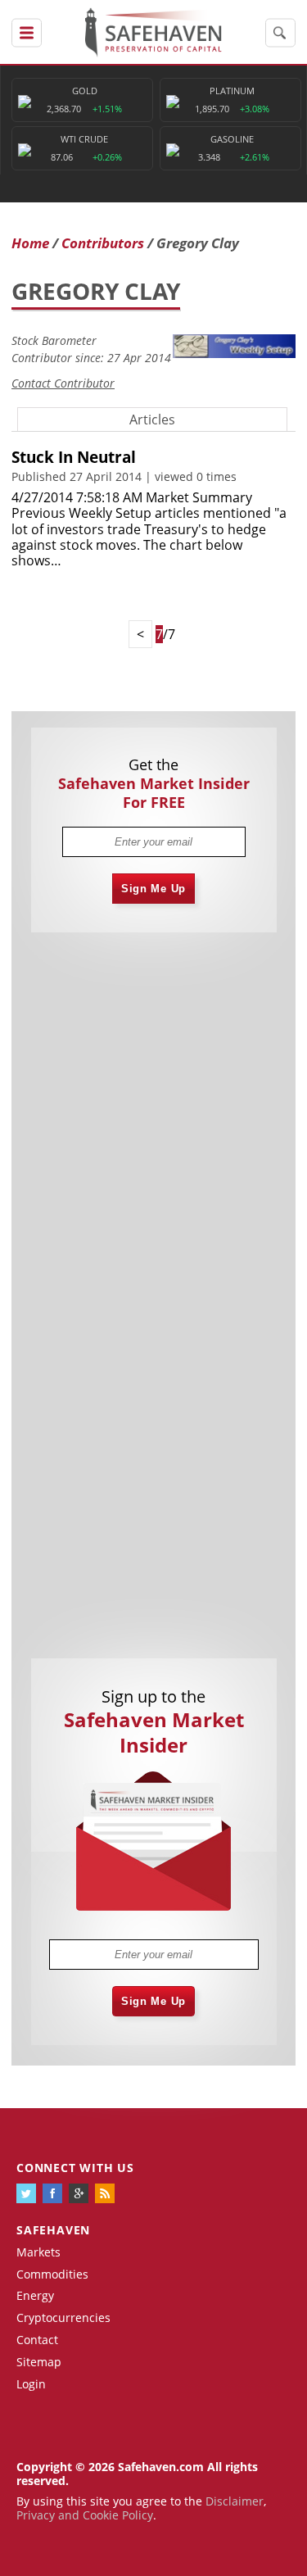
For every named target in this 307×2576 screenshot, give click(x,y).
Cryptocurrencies (63, 2317)
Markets (38, 2252)
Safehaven (53, 2230)
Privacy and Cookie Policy (85, 2515)
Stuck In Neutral (74, 457)
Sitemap (39, 2362)
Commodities (52, 2274)
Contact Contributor (63, 383)
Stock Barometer (54, 340)
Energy (35, 2295)
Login (31, 2384)
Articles (152, 420)
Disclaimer (235, 2501)
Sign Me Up (153, 889)
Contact (37, 2340)
